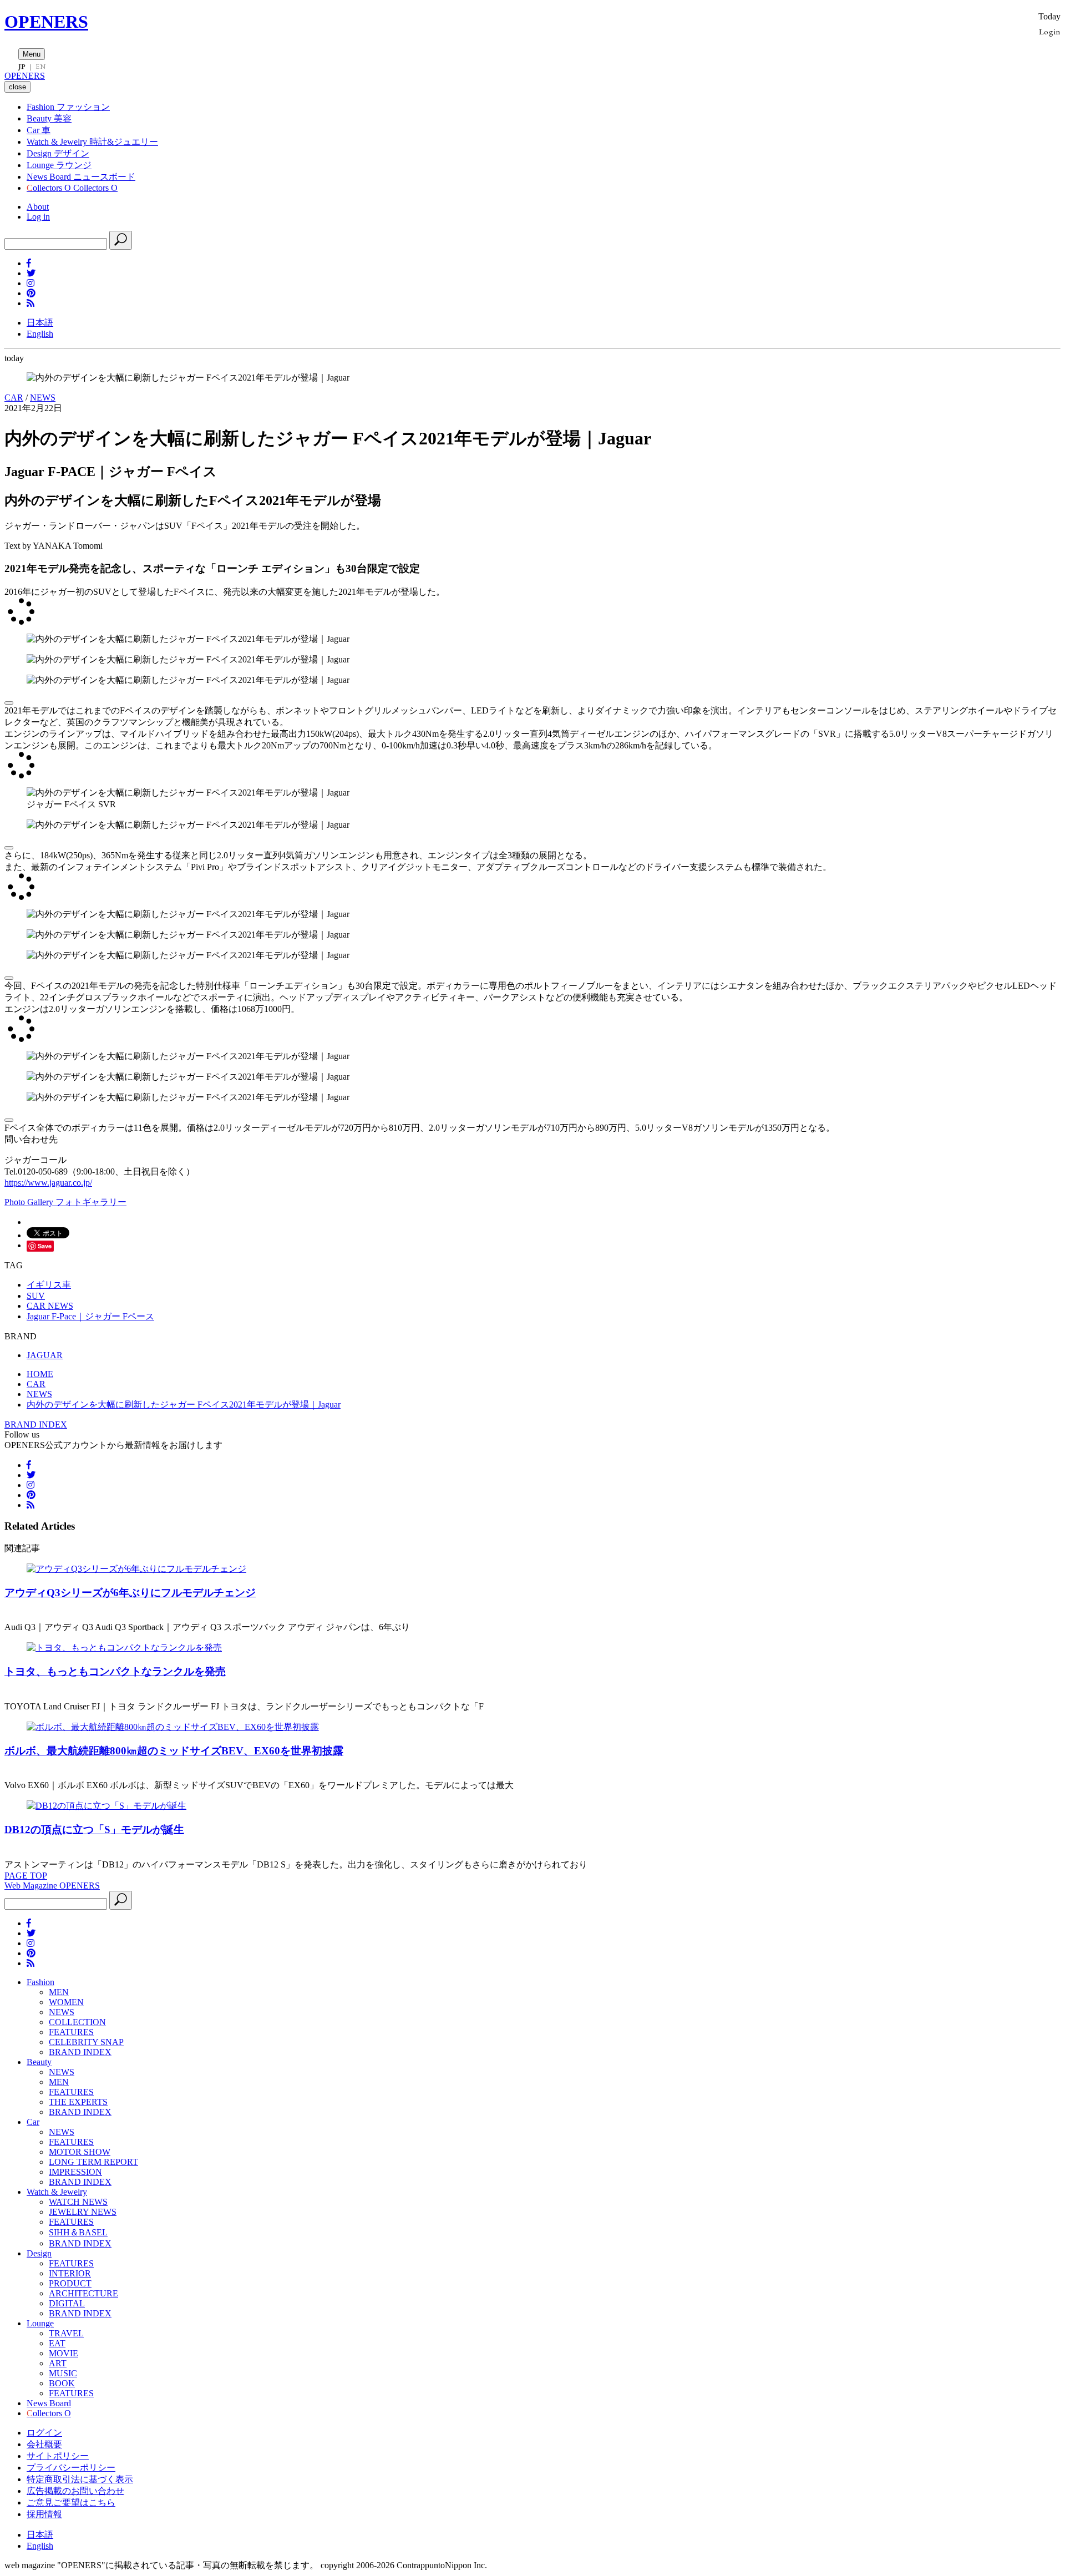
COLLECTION (77, 2022)
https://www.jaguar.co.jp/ (48, 1183)
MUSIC (63, 2373)
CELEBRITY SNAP (86, 2042)
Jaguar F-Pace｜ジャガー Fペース (90, 1316)
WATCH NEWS (78, 2202)
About (38, 207)
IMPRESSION (75, 2172)
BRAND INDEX (36, 1424)
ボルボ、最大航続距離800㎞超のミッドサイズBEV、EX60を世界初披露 (174, 1751)
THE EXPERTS (78, 2102)
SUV (36, 1296)
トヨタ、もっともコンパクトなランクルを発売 (115, 1671)
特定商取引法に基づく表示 (80, 2479)
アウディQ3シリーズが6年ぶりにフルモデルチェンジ (130, 1593)
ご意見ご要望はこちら (71, 2502)
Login (1050, 31)
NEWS (43, 398)
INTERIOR (70, 2273)
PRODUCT (70, 2283)
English (40, 334)
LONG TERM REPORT (93, 2162)
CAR (14, 398)
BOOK (62, 2383)
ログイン (44, 2433)
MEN (59, 1992)
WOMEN (66, 2002)
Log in (38, 217)
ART (58, 2363)
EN (40, 67)
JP (22, 67)
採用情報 (44, 2514)
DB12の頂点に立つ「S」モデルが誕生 (94, 1829)
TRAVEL (66, 2333)
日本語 (40, 323)
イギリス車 (49, 1285)
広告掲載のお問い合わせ (75, 2491)
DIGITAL (67, 2303)
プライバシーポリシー (71, 2468)
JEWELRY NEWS (83, 2212)
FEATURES (71, 2032)
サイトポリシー (58, 2456)
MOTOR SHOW (80, 2152)
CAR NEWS (50, 1306)
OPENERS (46, 22)
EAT (57, 2343)
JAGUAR (45, 1355)
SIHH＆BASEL (78, 2232)
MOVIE (64, 2353)
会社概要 (44, 2444)
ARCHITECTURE (83, 2293)
